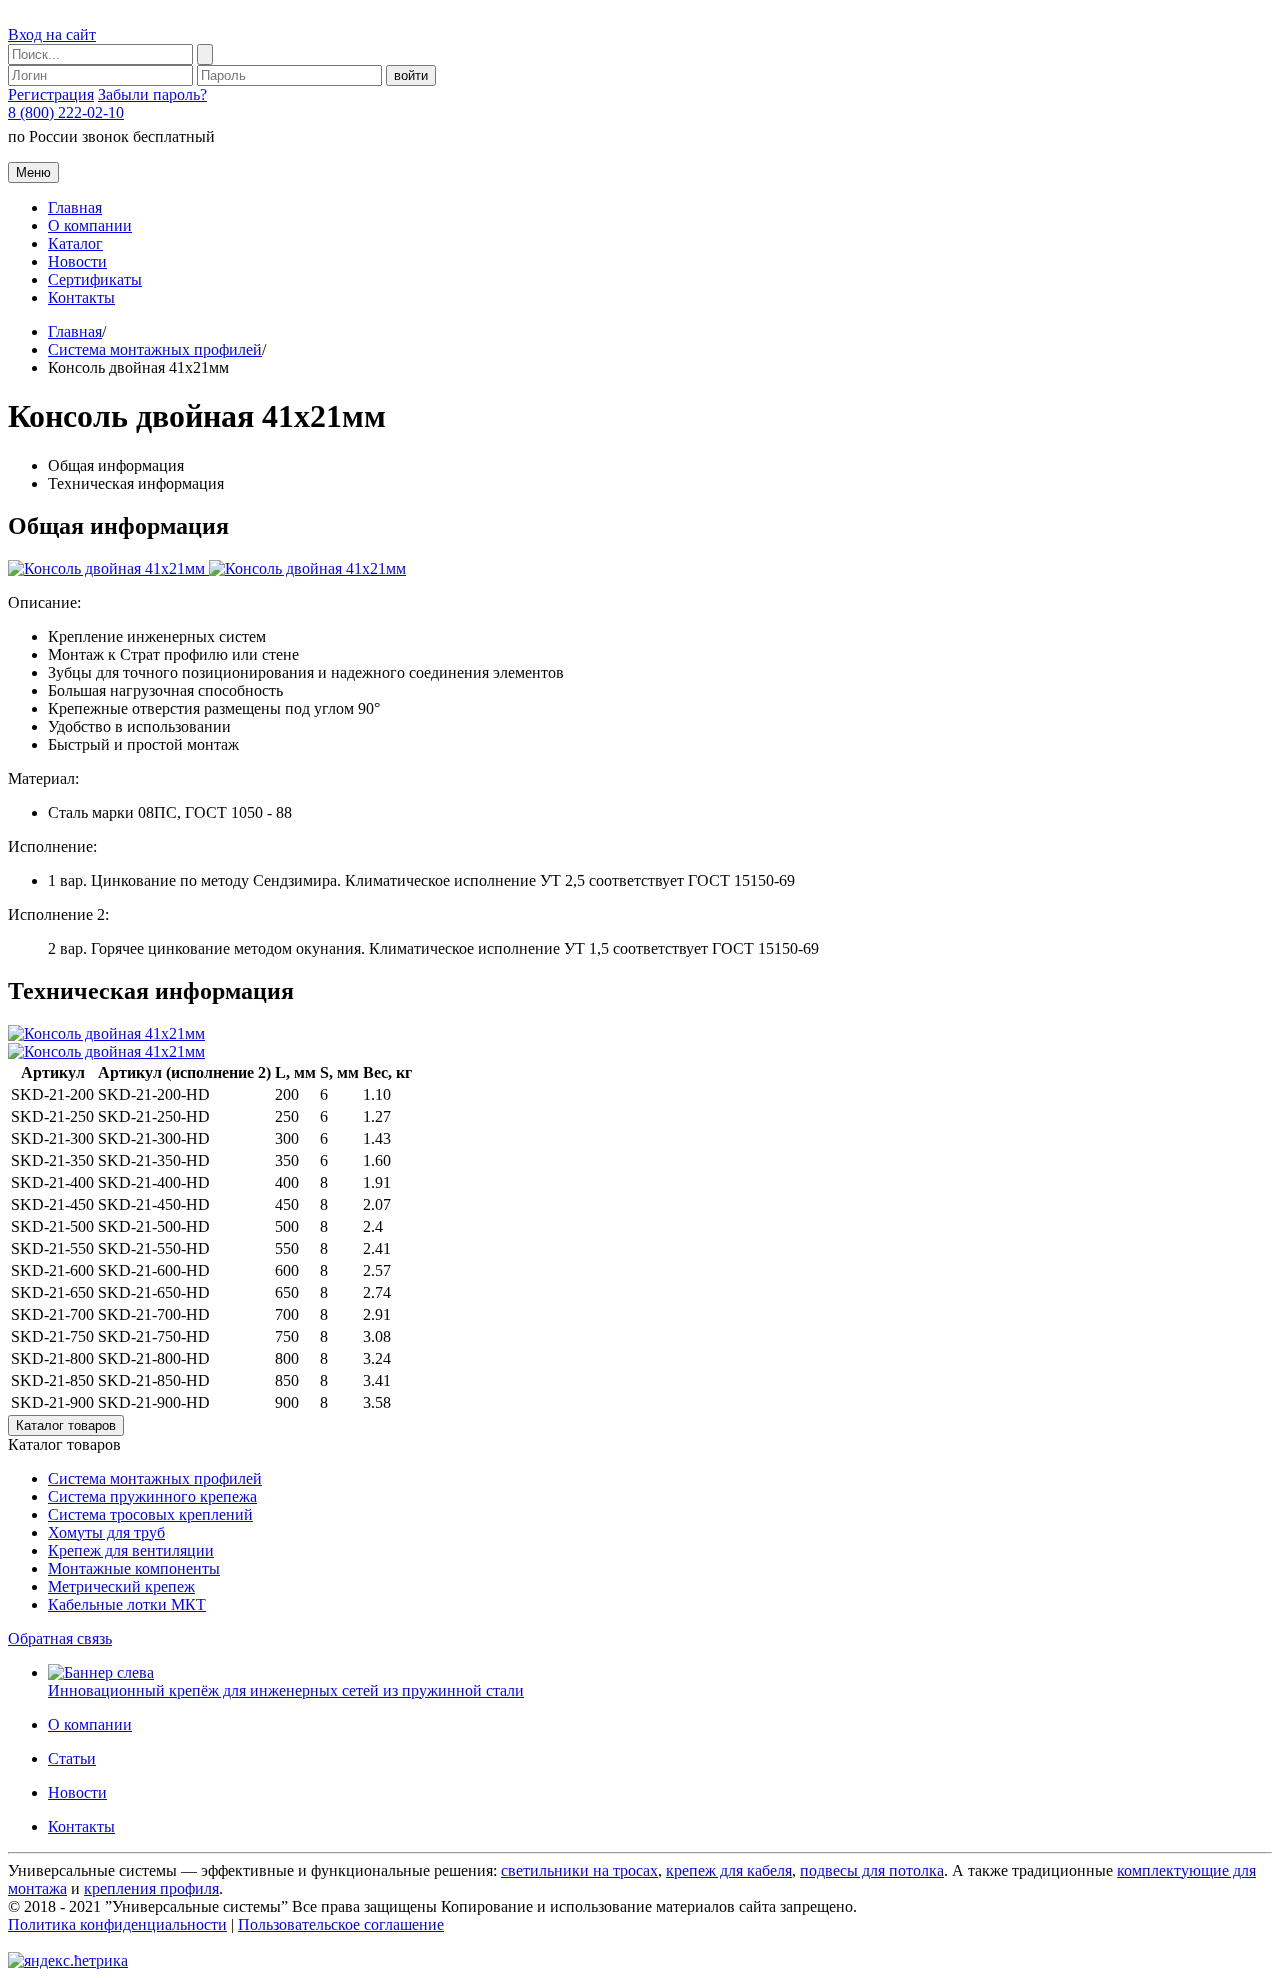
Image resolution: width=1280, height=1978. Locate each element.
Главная (75, 207)
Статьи (72, 1758)
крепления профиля (151, 1888)
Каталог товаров (66, 1425)
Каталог (75, 243)
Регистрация (51, 94)
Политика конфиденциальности (117, 1924)
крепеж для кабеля (729, 1870)
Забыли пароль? (152, 94)
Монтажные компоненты (134, 1568)
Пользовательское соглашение (341, 1924)
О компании (90, 225)
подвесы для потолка (872, 1870)
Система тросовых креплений (150, 1514)
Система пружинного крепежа (152, 1496)
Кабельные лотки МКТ (127, 1604)
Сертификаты (95, 279)
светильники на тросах (579, 1870)
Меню (33, 172)
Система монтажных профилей (155, 349)
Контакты (81, 297)
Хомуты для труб (106, 1532)
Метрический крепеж (121, 1586)
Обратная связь (60, 1638)
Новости (77, 261)
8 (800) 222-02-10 (66, 112)
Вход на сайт (52, 34)
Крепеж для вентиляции (131, 1550)
